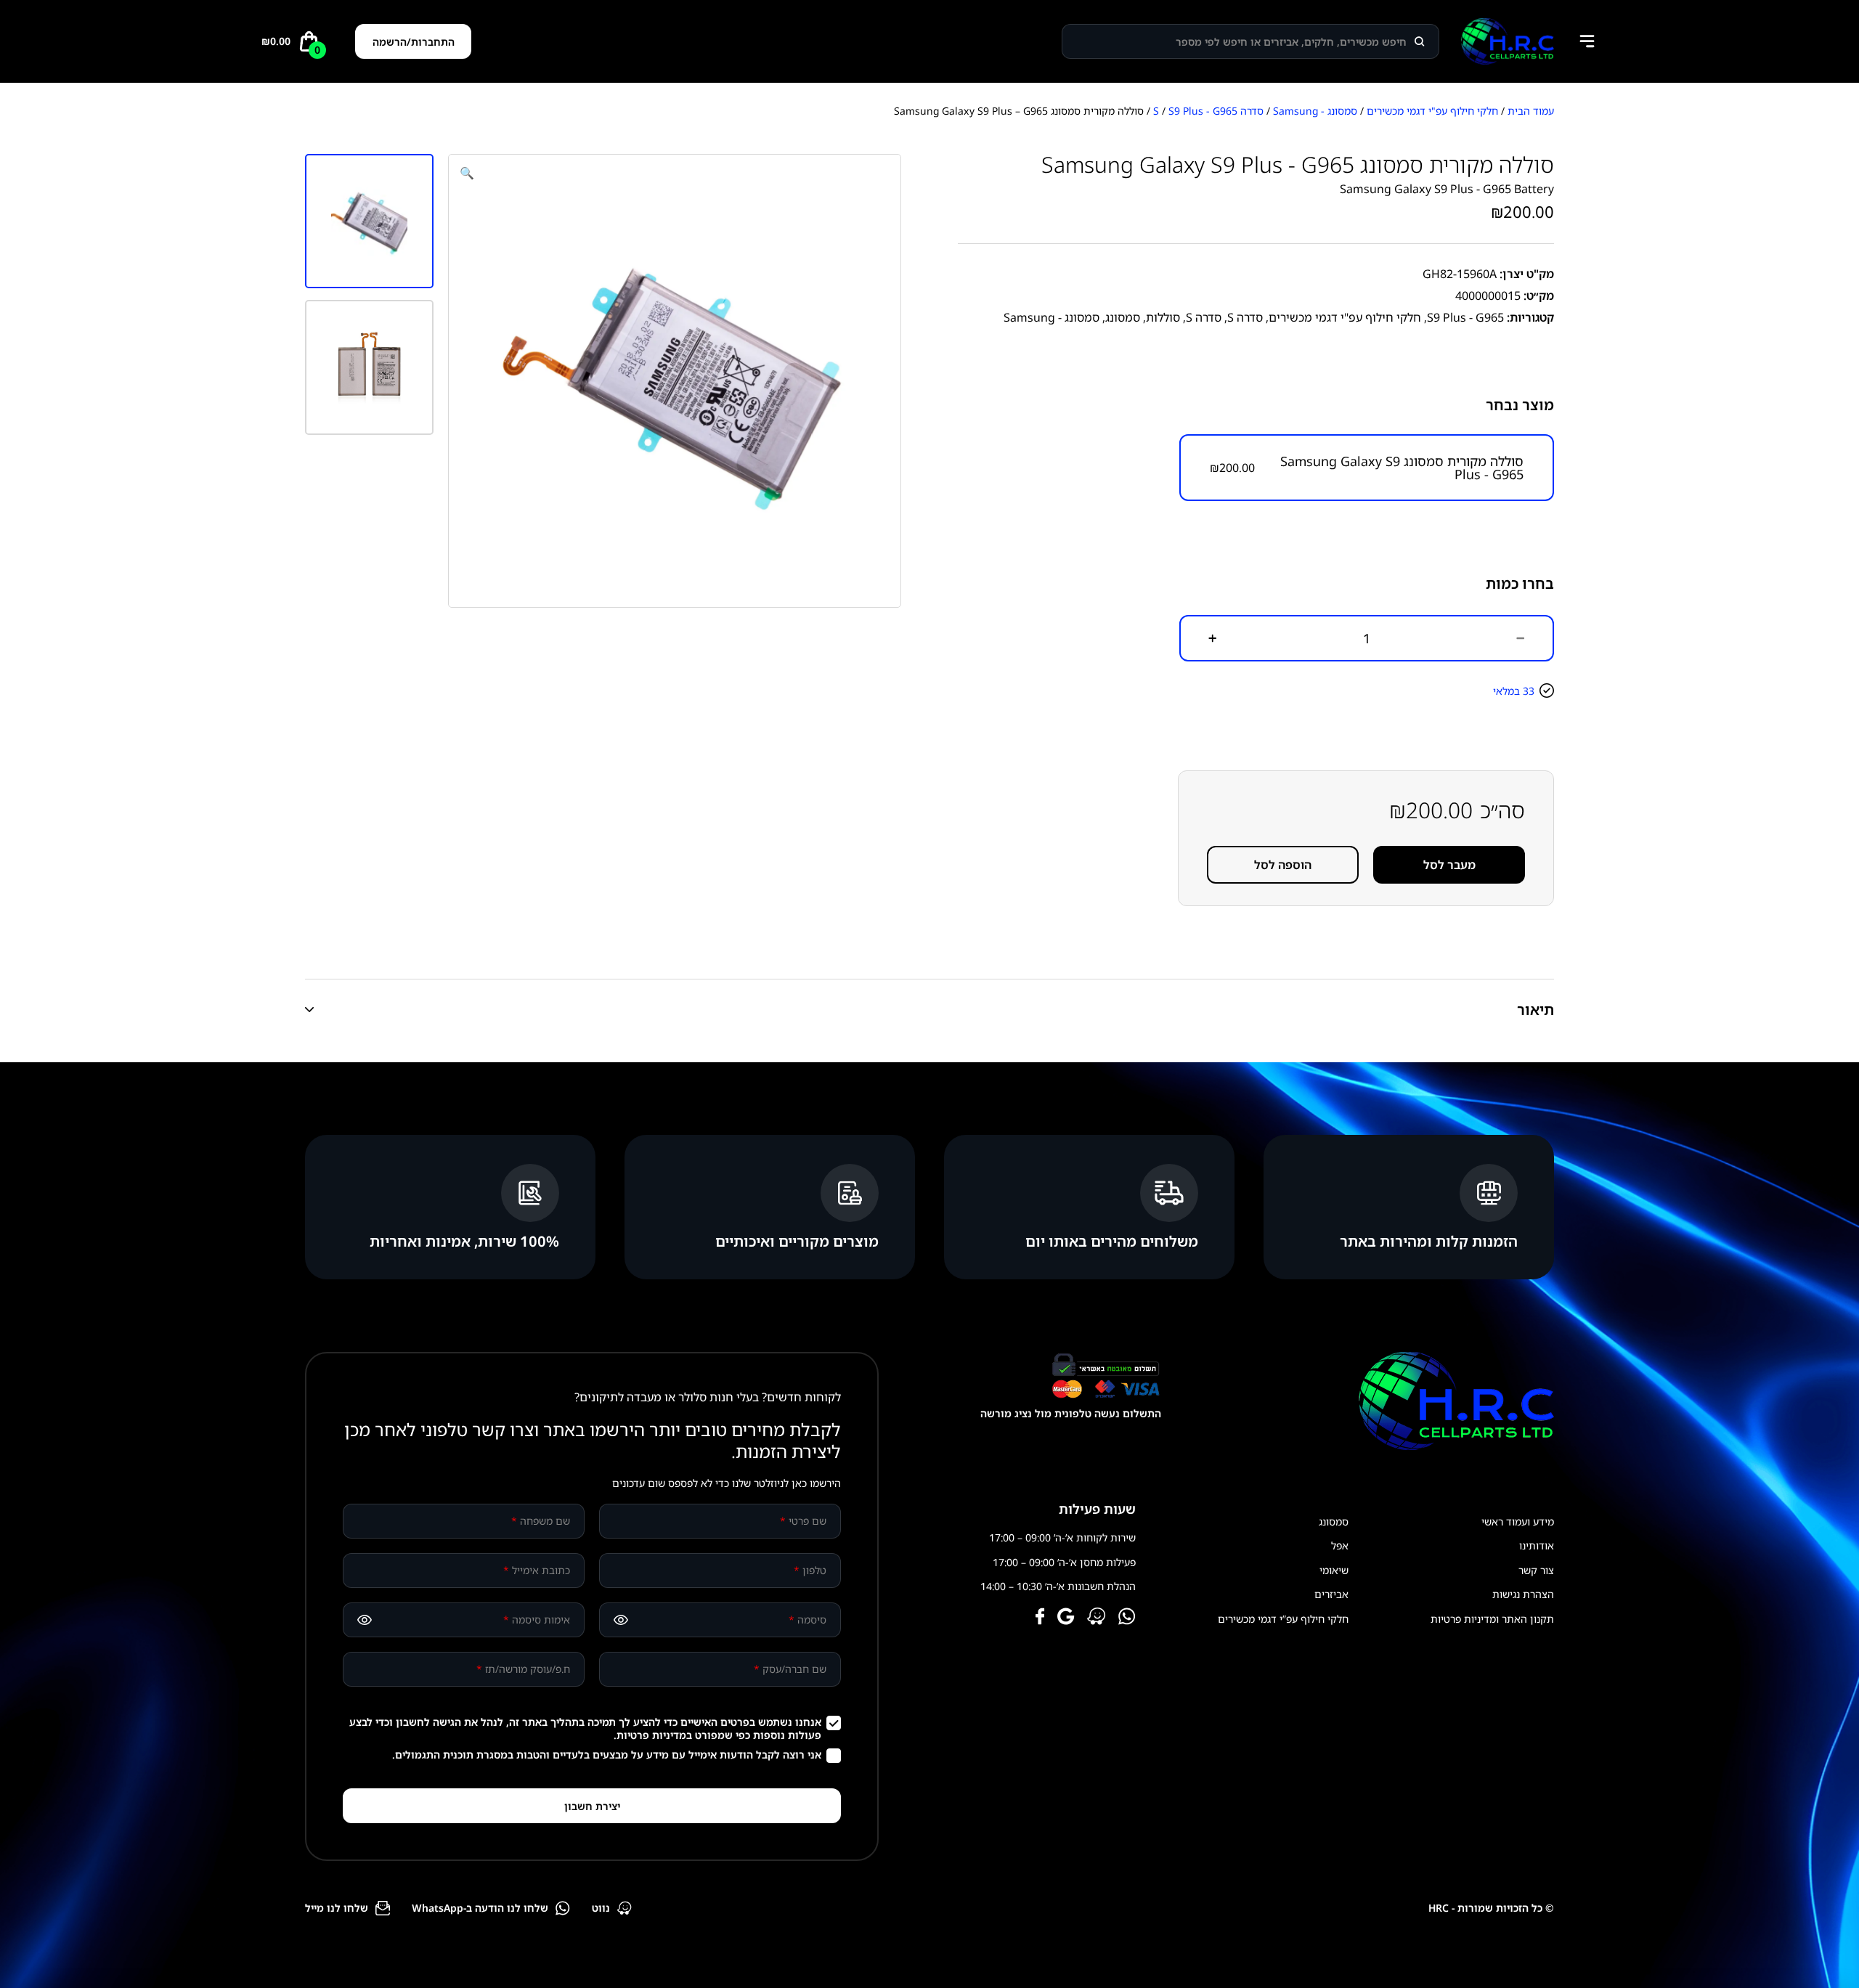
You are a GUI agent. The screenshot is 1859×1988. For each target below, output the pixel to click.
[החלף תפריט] (1587, 41)
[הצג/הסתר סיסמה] (621, 1620)
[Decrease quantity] (1521, 638)
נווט (601, 1908)
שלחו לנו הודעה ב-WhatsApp (480, 1908)
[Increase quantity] (1213, 638)
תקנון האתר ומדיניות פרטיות (1492, 1619)
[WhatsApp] (1127, 1618)
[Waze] (1097, 1618)
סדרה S (1245, 317)
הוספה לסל (1283, 865)
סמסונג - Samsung (1315, 111)
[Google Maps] (1066, 1618)
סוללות (1163, 317)
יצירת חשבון (592, 1806)
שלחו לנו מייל (337, 1908)
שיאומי (1334, 1570)
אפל (1340, 1545)
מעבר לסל (1449, 865)
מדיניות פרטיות (651, 1735)
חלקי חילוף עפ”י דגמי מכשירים (1283, 1619)
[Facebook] (1040, 1618)
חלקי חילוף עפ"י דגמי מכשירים (1432, 111)
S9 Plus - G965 (1203, 111)
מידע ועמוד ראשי (1518, 1521)
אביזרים (1331, 1594)
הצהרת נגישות (1523, 1594)
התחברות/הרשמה (414, 42)
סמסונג (1123, 317)
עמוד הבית (1531, 111)
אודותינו (1537, 1545)
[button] (467, 173)
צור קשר (1536, 1570)
